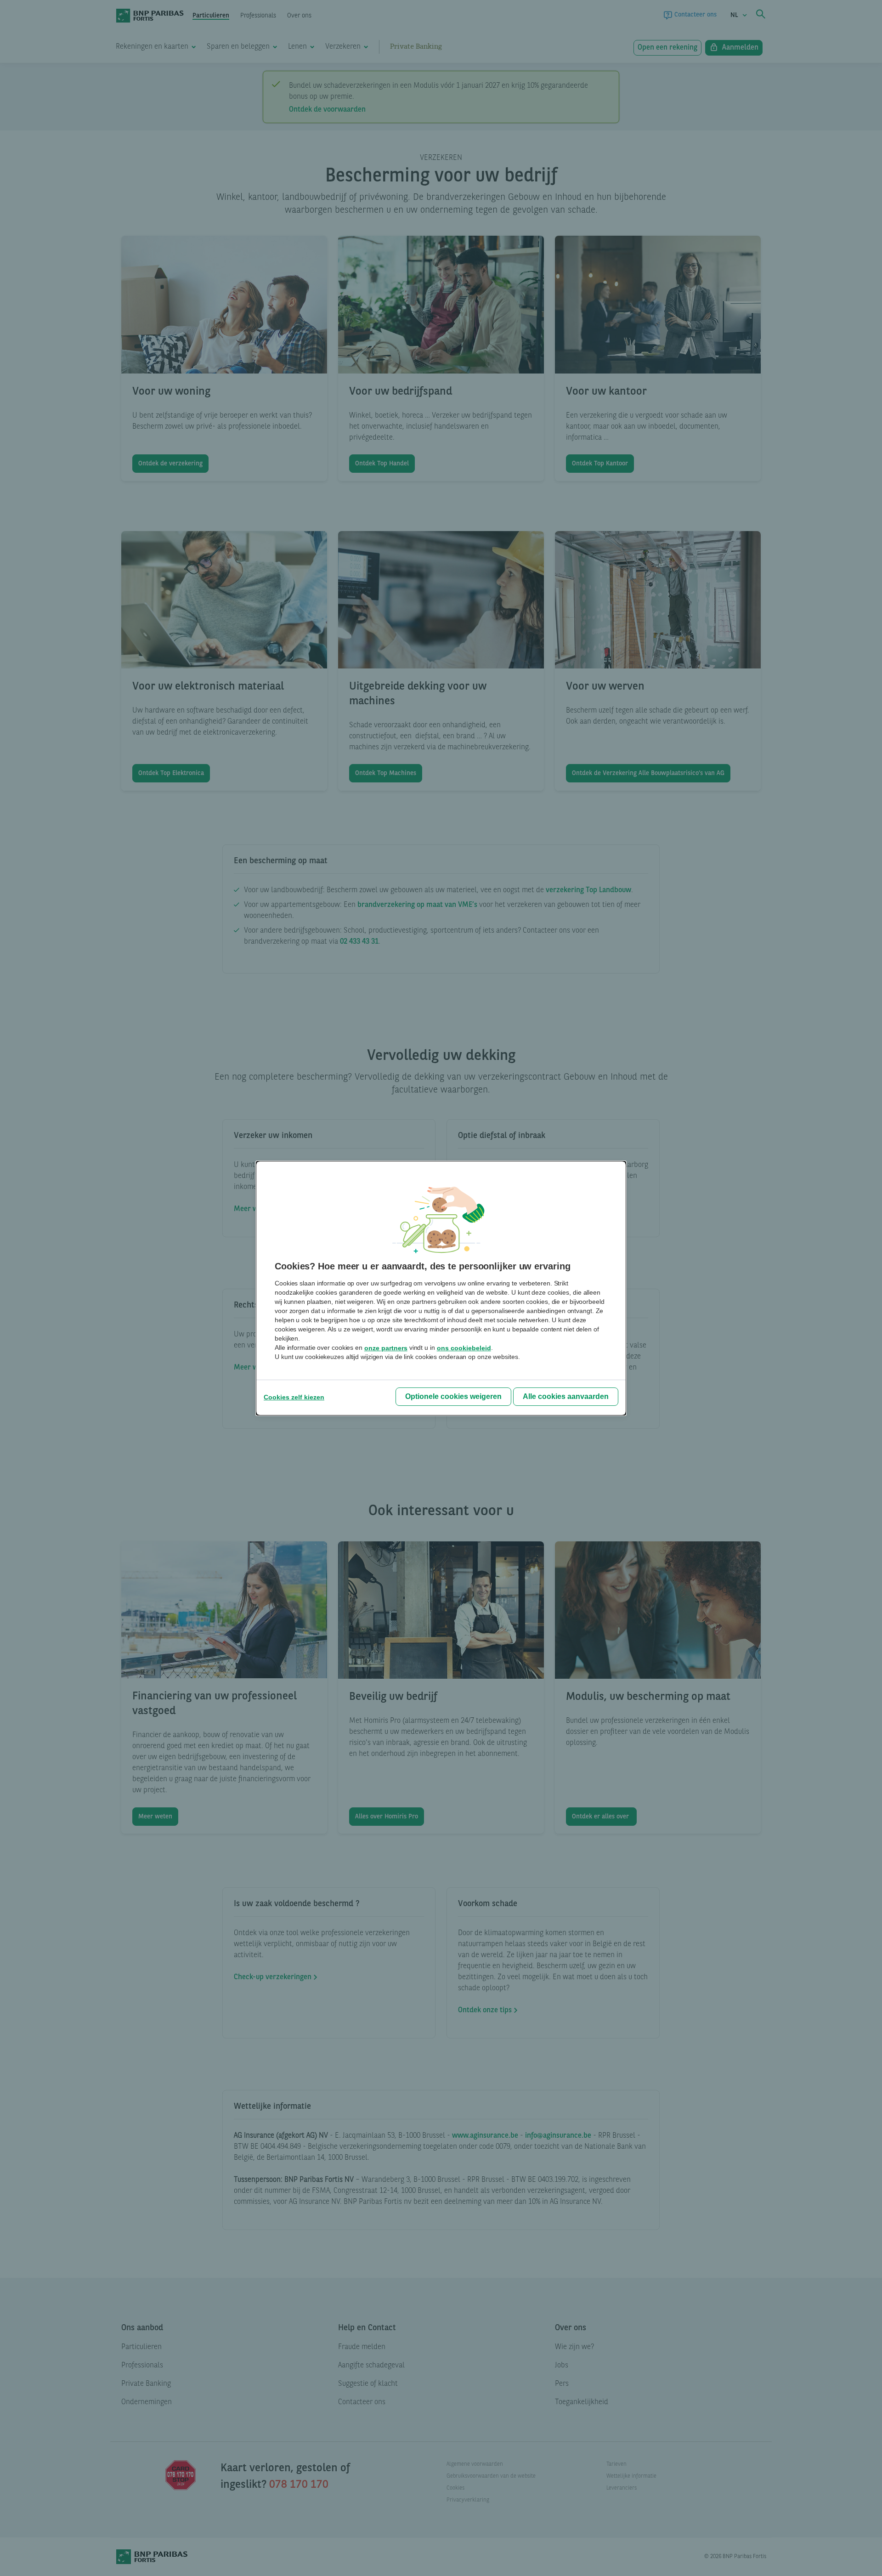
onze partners (386, 1348)
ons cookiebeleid (464, 1348)
